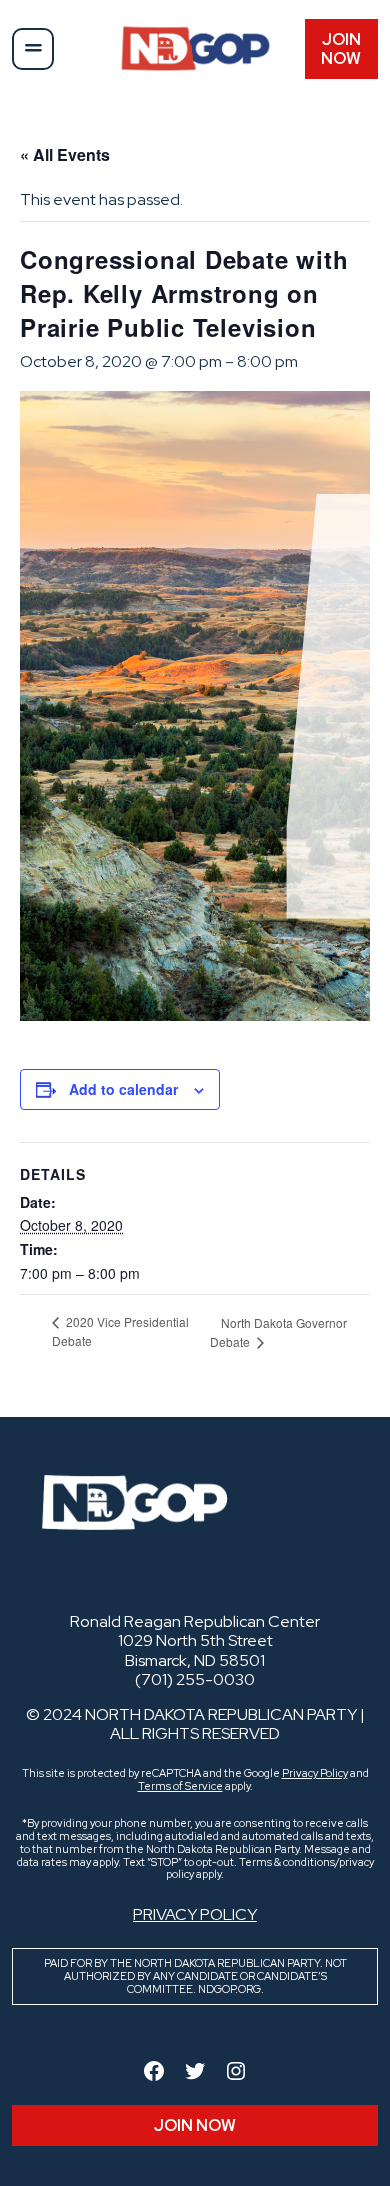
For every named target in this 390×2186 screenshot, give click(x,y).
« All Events (65, 154)
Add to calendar (123, 1089)
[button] (33, 49)
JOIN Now (341, 49)
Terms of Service (180, 1786)
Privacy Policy (315, 1773)
